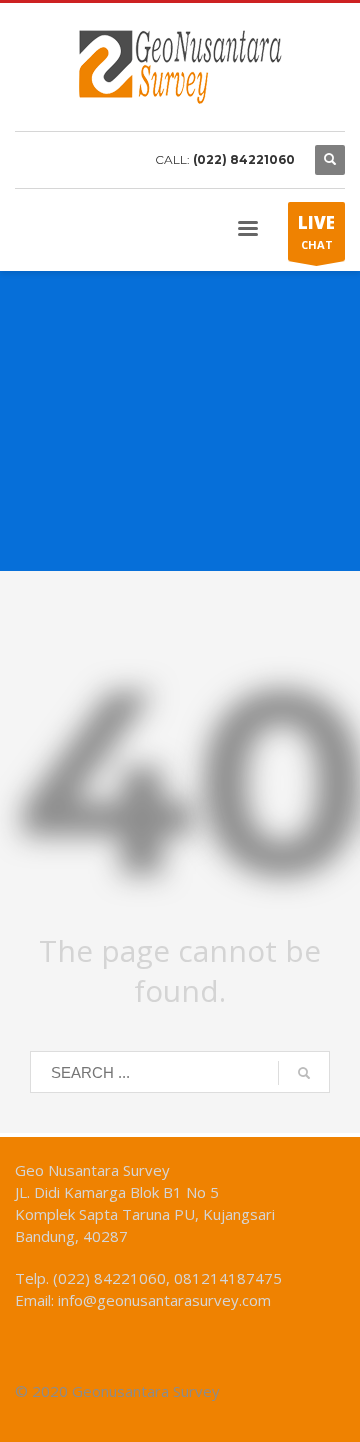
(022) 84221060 (244, 159)
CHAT (316, 231)
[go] (304, 1073)
